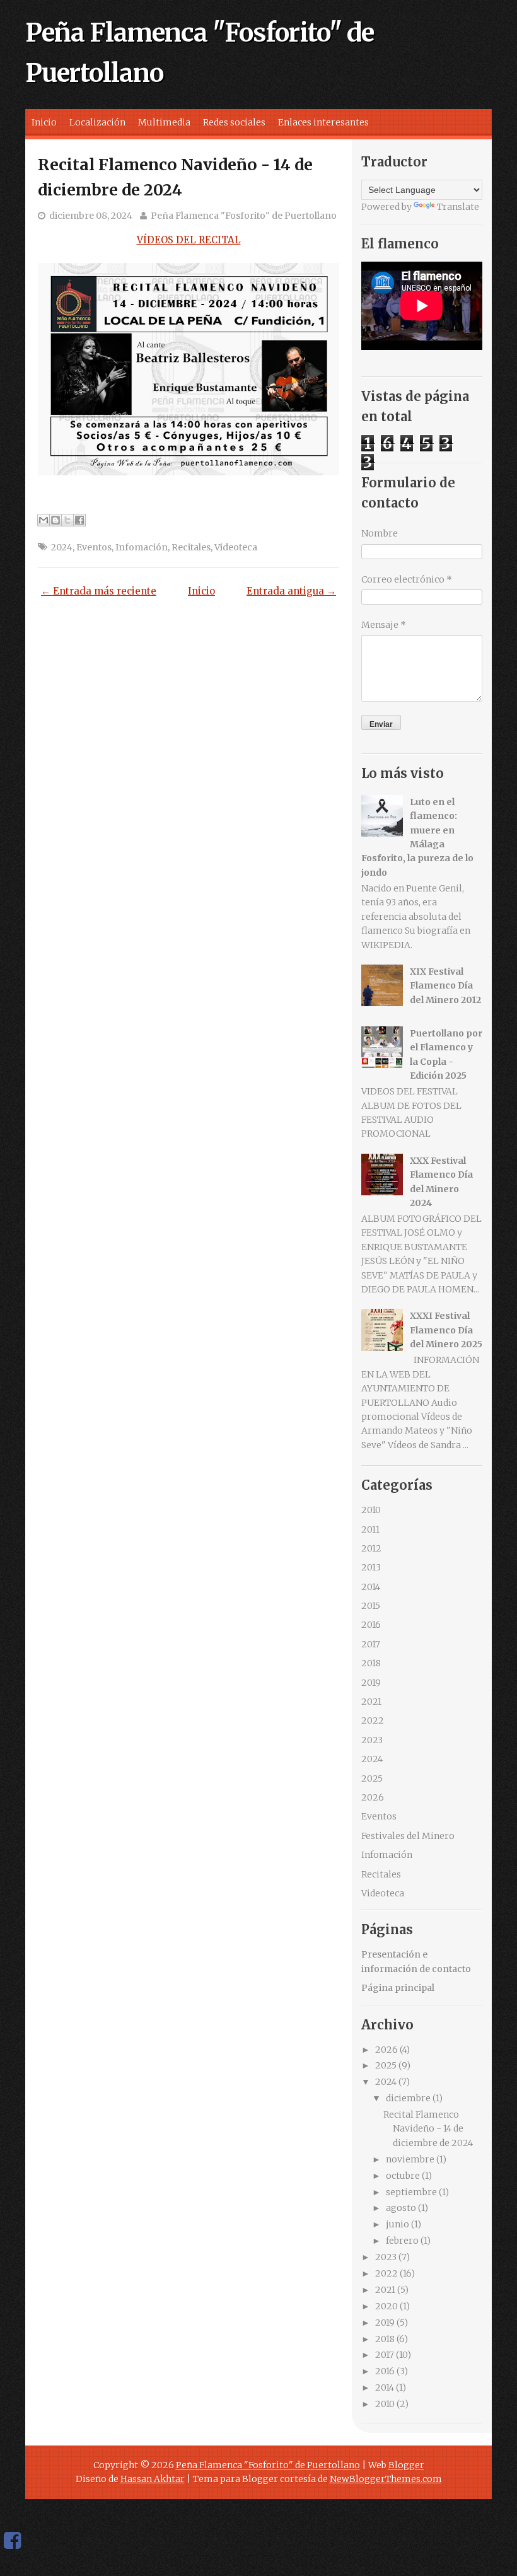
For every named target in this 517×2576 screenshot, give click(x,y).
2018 (371, 1663)
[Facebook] (12, 2541)
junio (398, 2224)
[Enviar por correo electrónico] (44, 520)
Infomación (142, 547)
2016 (371, 1625)
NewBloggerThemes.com (386, 2479)
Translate (458, 207)
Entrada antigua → (291, 591)
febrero (402, 2241)
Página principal (398, 1988)
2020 (386, 2306)
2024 (62, 547)
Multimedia (164, 122)
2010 (371, 1510)
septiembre (411, 2192)
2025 (372, 1778)
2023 (372, 1740)
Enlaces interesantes (323, 122)
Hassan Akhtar (153, 2479)
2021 (371, 1702)
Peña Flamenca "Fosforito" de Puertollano (244, 216)
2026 (373, 1797)
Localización (97, 122)
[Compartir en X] (67, 520)
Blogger (406, 2465)
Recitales (191, 547)
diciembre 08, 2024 (91, 216)
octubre (403, 2176)
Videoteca (236, 547)
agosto (401, 2208)
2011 (370, 1529)
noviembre (410, 2159)
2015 (371, 1606)
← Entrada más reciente (99, 591)
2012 (371, 1548)
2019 (371, 1683)
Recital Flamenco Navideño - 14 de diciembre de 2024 (428, 2129)
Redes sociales (234, 122)
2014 (371, 1587)
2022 (373, 1720)
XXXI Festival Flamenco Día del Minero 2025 (446, 1330)
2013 (371, 1567)
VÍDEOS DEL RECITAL (189, 240)
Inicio (44, 122)
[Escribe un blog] (55, 520)
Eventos (94, 547)
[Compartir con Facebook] (79, 520)
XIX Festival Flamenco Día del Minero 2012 (445, 986)
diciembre (408, 2098)
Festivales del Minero (408, 1836)
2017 (371, 1644)
